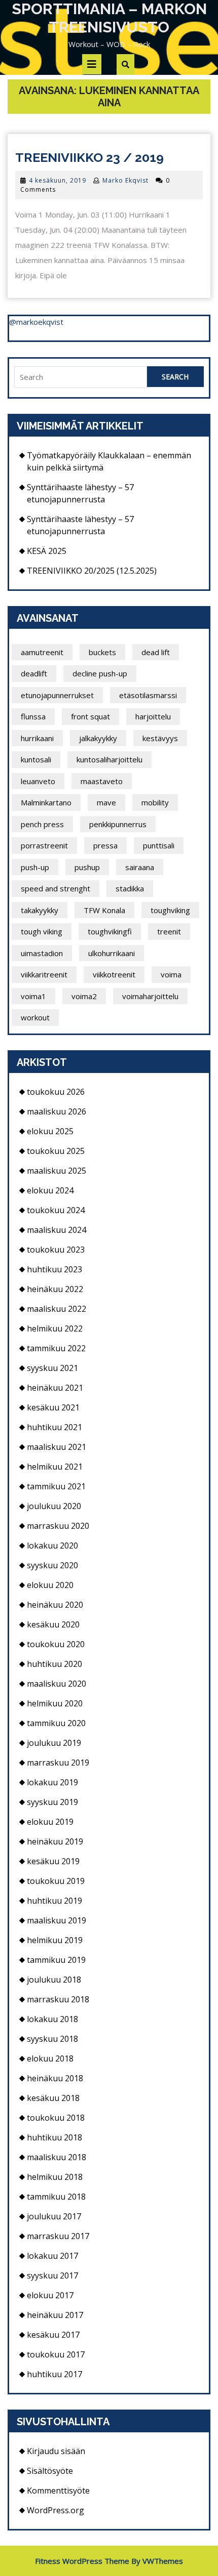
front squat (90, 716)
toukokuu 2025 (56, 1151)
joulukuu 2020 (54, 1506)
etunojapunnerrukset (57, 695)
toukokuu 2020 (56, 1644)
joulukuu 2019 (54, 1743)
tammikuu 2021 (56, 1486)
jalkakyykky (98, 738)
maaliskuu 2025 (57, 1171)
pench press (42, 824)
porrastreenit (44, 845)
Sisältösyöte (50, 2471)
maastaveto (102, 781)
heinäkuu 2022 (55, 1289)
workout (35, 1017)
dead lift (156, 652)
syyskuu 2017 (52, 2276)
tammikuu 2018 (56, 2197)
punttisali (159, 845)
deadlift (34, 673)
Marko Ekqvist (125, 180)
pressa (105, 845)
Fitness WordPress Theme (82, 2561)
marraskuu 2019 (58, 1763)
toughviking (170, 910)
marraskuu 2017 (58, 2236)
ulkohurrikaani (112, 953)
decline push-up (100, 673)
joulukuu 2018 (54, 1980)
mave (106, 802)
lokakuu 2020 (52, 1545)
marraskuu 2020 (58, 1526)
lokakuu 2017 (52, 2256)
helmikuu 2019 (55, 1940)
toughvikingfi (110, 931)
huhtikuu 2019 (55, 1901)
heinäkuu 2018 (55, 2078)
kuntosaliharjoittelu (110, 759)
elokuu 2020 (50, 1585)
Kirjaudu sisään (56, 2451)
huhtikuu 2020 (55, 1664)
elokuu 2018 (50, 2058)
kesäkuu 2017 (53, 2335)
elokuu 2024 (50, 1190)
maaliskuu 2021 (57, 1447)
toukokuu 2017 (56, 2354)
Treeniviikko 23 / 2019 (89, 157)
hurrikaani (37, 738)
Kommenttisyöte (58, 2491)
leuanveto (38, 781)
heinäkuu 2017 (55, 2315)
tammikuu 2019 (56, 1960)
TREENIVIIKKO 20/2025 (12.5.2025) (92, 571)
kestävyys (160, 738)
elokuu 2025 (50, 1131)
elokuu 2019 (50, 1822)
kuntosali (36, 759)
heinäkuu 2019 (55, 1841)
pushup (87, 867)
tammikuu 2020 (56, 1723)
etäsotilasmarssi (148, 695)
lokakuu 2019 (52, 1782)
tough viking (42, 931)
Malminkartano (46, 802)
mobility (155, 802)
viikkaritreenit (44, 974)
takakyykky (40, 910)
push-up (35, 867)
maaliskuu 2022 (57, 1309)
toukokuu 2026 (56, 1092)
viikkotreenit (114, 974)
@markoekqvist (36, 322)
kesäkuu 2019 (53, 1861)
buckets (102, 652)
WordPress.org (56, 2510)
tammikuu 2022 (56, 1348)
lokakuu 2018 (52, 2019)
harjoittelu (153, 716)
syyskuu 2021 (52, 1368)
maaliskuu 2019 (57, 1920)
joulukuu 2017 (54, 2216)
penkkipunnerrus (118, 824)
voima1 (33, 996)
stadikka (130, 888)
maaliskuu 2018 (57, 2157)
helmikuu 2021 (55, 1467)
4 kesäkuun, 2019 (58, 180)
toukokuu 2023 (56, 1250)
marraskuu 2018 (58, 1999)
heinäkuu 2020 (55, 1605)
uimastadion (42, 953)
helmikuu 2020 (55, 1703)
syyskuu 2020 (52, 1565)
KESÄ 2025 (47, 551)
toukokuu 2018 (56, 2118)
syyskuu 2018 (52, 2039)
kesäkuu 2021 (53, 1407)
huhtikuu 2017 (55, 2374)
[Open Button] (92, 64)
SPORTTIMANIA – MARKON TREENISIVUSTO (109, 18)
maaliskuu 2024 (57, 1230)
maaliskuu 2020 (57, 1684)
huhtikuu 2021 (55, 1427)
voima (171, 974)
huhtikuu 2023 (55, 1269)
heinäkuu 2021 (55, 1388)
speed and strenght (56, 888)
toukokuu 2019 (56, 1881)
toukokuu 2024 (56, 1210)
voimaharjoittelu (150, 996)
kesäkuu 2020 (53, 1624)
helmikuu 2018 (55, 2177)
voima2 (84, 996)
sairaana (140, 867)
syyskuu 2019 (52, 1802)
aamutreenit (42, 652)
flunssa (33, 716)
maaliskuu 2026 (57, 1111)
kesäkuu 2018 (53, 2098)
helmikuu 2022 (55, 1328)
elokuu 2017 (50, 2295)
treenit (169, 931)
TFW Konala (104, 910)
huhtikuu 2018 (55, 2137)
